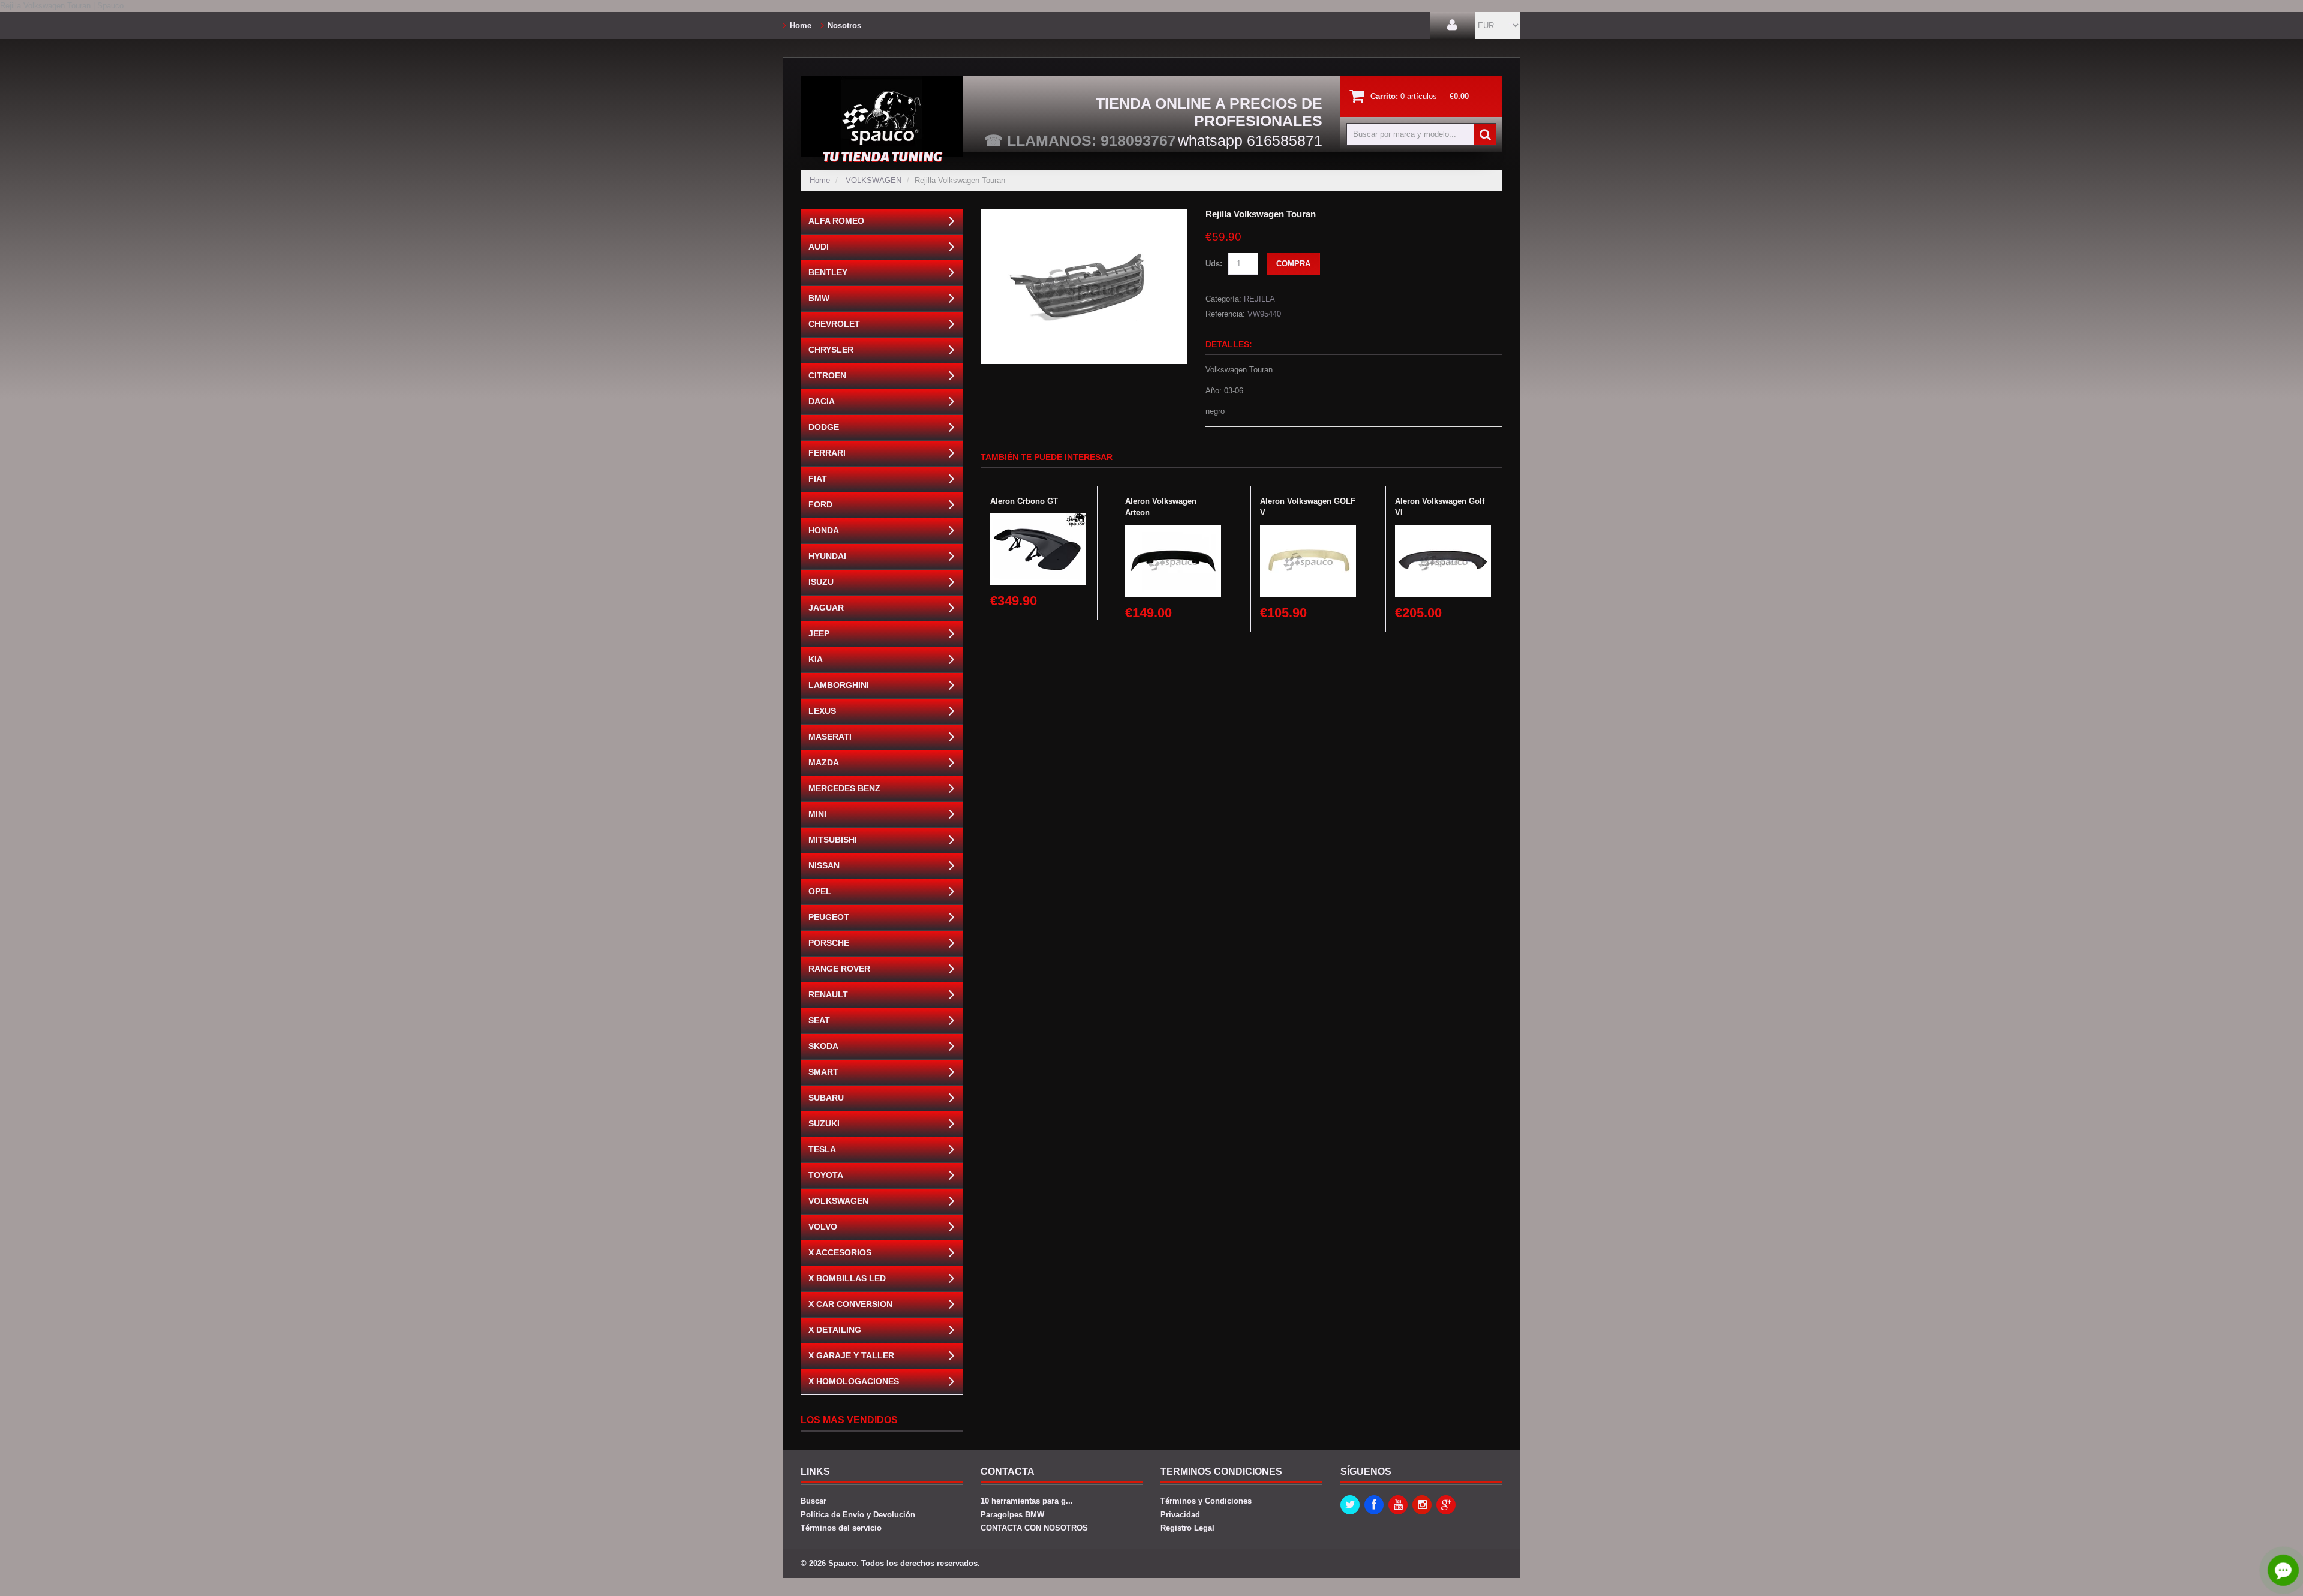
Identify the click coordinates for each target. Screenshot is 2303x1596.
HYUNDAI (827, 556)
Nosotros (844, 25)
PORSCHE (829, 943)
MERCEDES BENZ (844, 788)
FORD (820, 504)
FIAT (818, 479)
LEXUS (822, 711)
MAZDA (824, 762)
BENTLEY (828, 272)
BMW (819, 298)
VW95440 (1264, 314)
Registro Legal (1187, 1528)
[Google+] (1446, 1505)
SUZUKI (824, 1123)
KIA (816, 659)
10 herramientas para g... (1027, 1501)
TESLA (822, 1149)
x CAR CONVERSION (850, 1304)
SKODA (823, 1046)
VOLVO (823, 1227)
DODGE (824, 427)
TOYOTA (826, 1175)
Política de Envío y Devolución (858, 1515)
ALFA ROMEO (836, 221)
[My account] (1452, 25)
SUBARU (826, 1098)
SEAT (819, 1020)
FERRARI (827, 453)
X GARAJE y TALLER (851, 1355)
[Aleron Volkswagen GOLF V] (1308, 531)
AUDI (819, 247)
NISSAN (824, 865)
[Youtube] (1398, 1505)
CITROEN (827, 375)
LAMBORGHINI (839, 685)
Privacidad (1180, 1515)
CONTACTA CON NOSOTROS (1034, 1528)
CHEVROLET (834, 324)
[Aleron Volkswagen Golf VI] (1443, 531)
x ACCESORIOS (840, 1252)
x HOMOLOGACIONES (854, 1381)
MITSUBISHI (833, 840)
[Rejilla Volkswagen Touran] (1084, 214)
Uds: (1214, 264)
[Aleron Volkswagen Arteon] (1173, 531)
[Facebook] (1374, 1505)
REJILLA (1259, 299)
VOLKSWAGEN (874, 180)
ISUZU (821, 582)
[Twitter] (1350, 1505)
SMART (823, 1072)
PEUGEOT (829, 917)
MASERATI (830, 737)
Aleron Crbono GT (1024, 501)
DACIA (822, 401)
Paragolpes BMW (1012, 1515)
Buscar (814, 1501)
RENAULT (828, 994)
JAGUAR (826, 608)
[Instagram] (1422, 1505)
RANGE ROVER (839, 969)
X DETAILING (835, 1330)
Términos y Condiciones (1206, 1501)
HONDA (824, 530)
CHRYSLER (831, 350)
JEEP (819, 633)
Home (801, 25)
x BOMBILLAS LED (847, 1278)
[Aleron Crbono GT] (1038, 519)
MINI (817, 814)
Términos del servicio (841, 1528)
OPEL (820, 891)
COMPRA (1293, 264)
